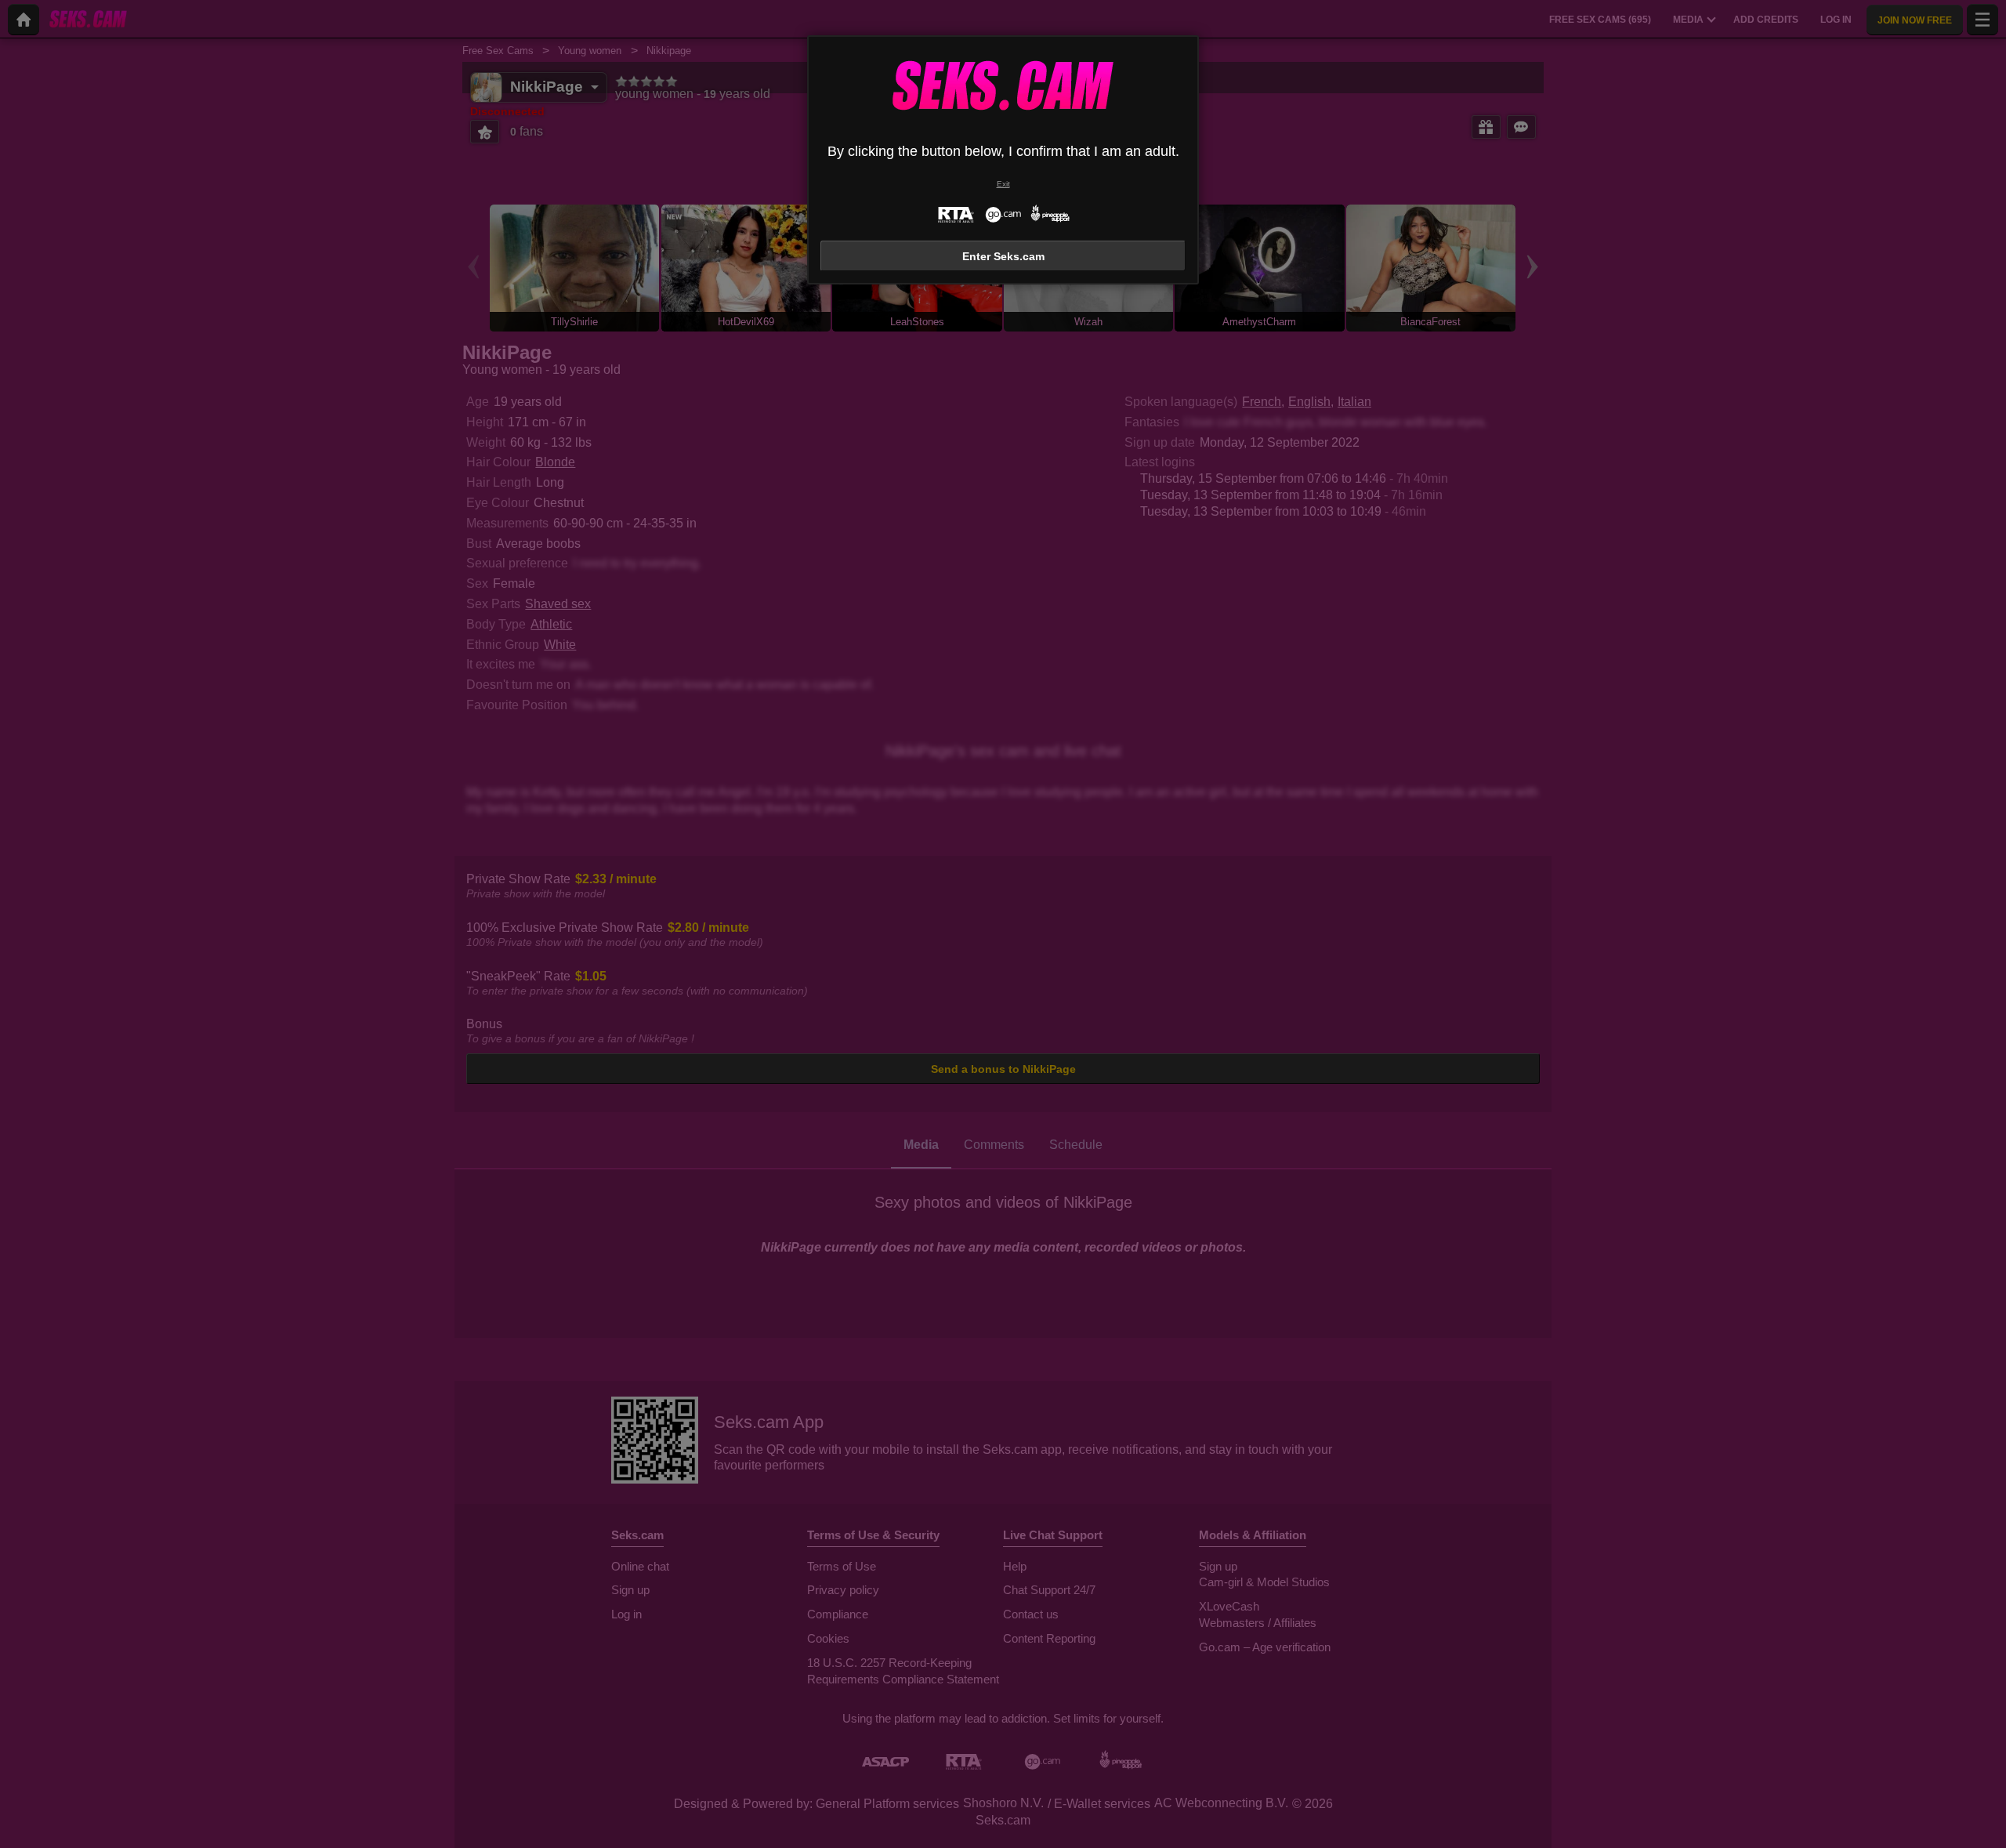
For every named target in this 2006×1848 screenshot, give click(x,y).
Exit (1003, 184)
